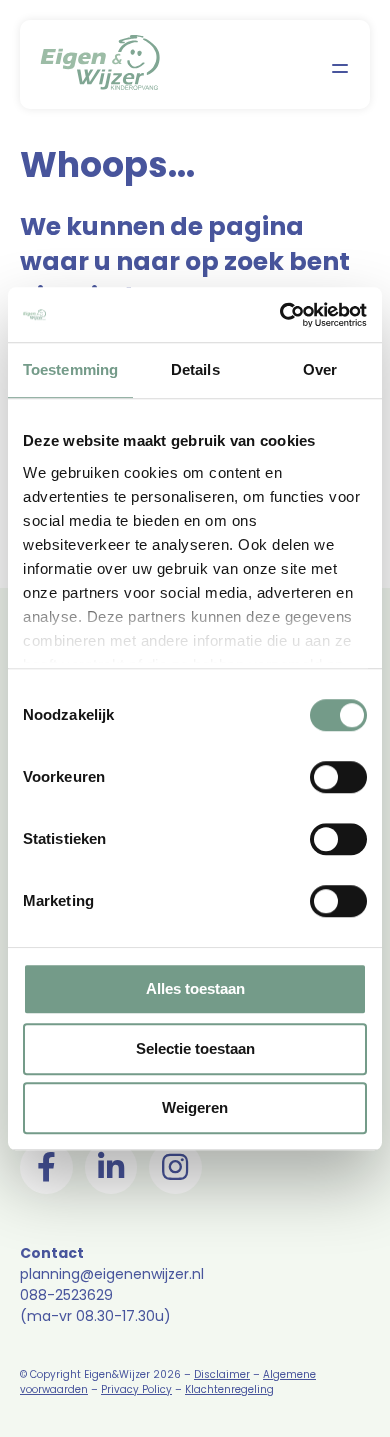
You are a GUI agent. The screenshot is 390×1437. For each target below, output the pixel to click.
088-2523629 (66, 1295)
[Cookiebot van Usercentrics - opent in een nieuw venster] (280, 315)
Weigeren (195, 1107)
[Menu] (340, 67)
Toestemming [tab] (70, 369)
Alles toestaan (195, 988)
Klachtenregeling (229, 1389)
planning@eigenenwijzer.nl (112, 1274)
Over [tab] (320, 369)
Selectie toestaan (195, 1048)
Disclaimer (222, 1374)
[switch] (338, 777)
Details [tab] (195, 369)
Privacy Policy (136, 1389)
